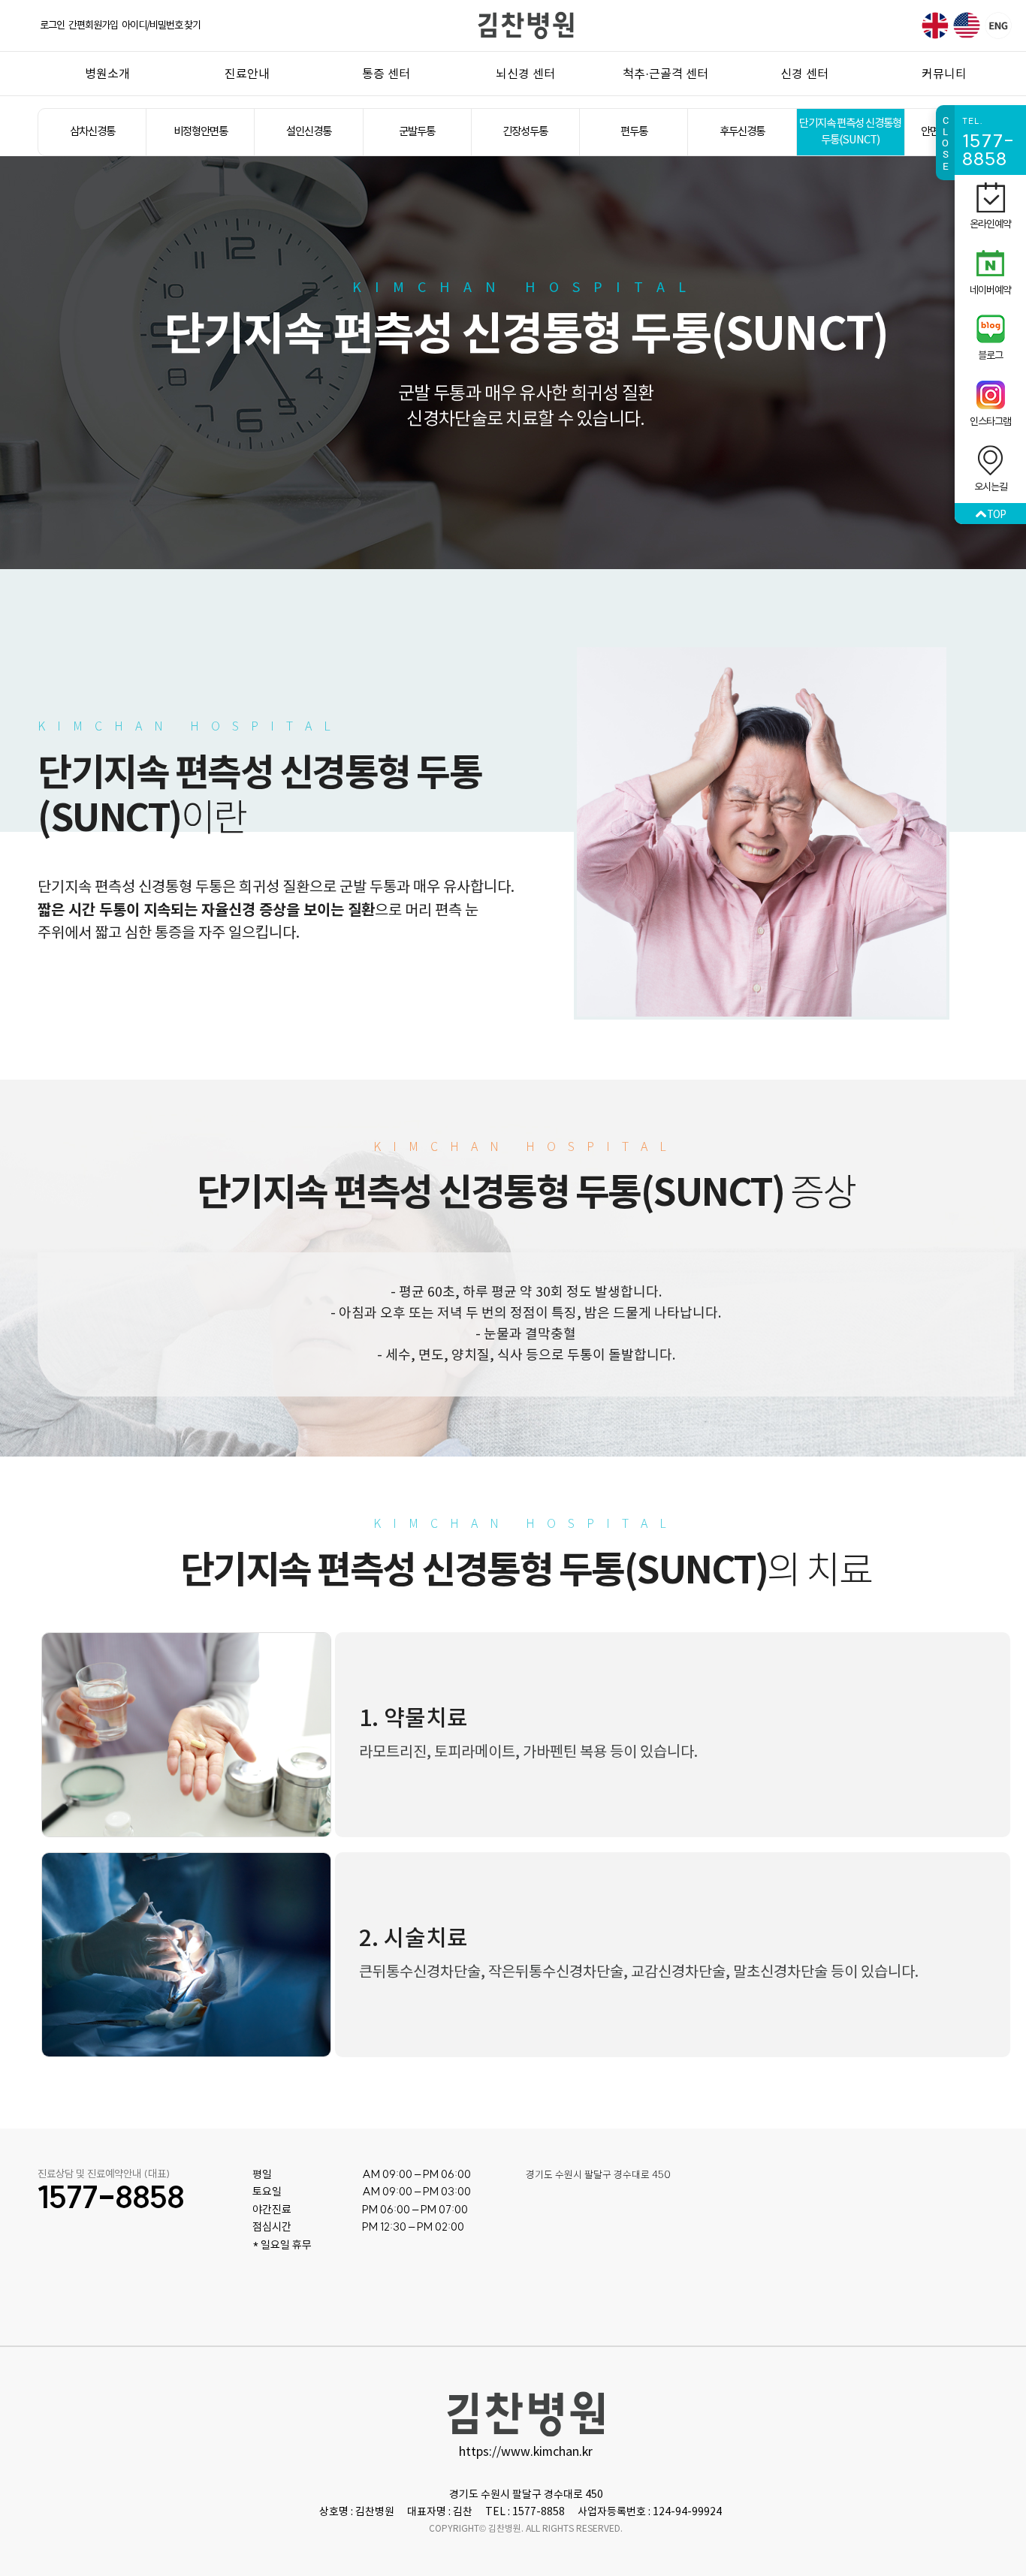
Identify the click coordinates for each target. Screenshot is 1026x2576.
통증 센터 (386, 74)
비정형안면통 (201, 132)
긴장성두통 (525, 132)
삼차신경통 (92, 132)
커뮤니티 (944, 74)
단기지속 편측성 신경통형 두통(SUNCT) (850, 132)
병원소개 (107, 74)
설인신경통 (309, 132)
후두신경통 (742, 132)
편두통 (634, 132)
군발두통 (417, 132)
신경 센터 (804, 74)
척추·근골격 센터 (665, 74)
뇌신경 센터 (525, 74)
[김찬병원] (525, 25)
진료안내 (247, 74)
